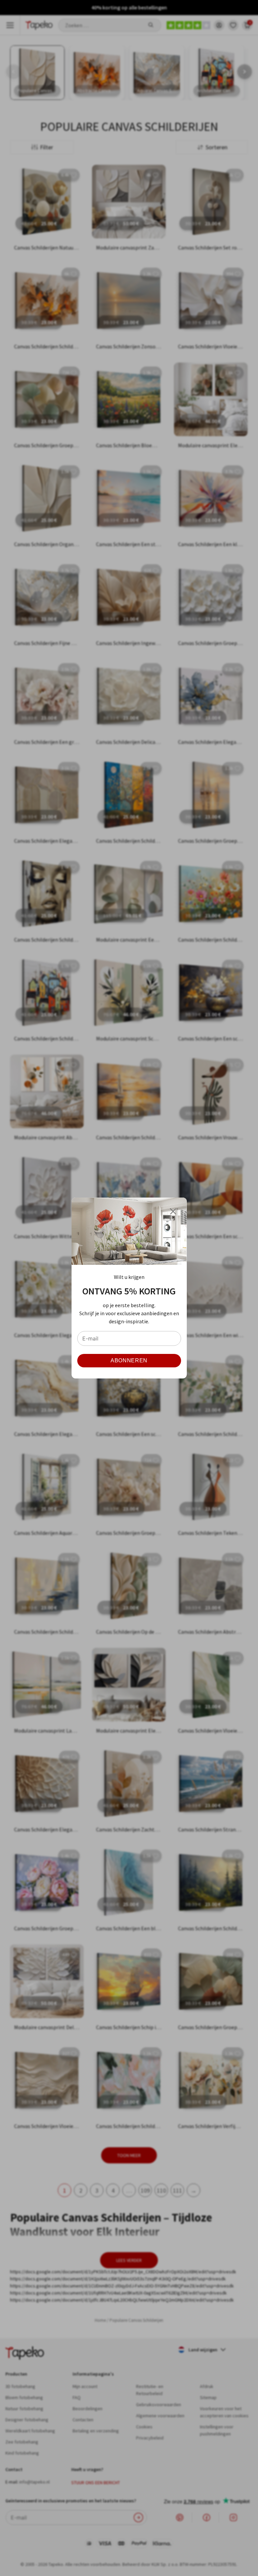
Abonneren (129, 1360)
